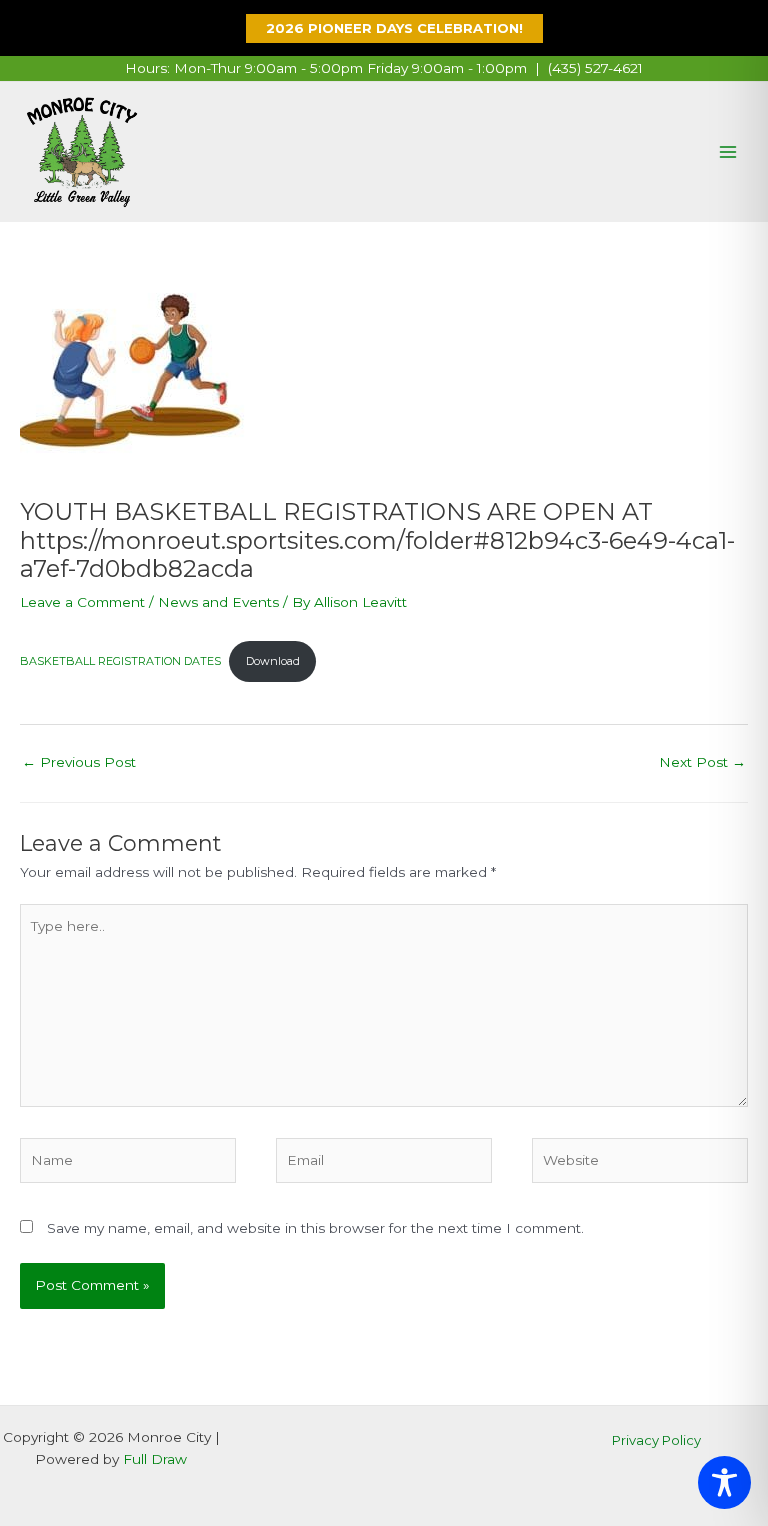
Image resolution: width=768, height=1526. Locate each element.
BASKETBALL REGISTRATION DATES (120, 661)
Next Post (702, 762)
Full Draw (155, 1459)
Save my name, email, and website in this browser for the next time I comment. (315, 1228)
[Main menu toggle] (728, 152)
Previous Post (79, 762)
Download (273, 661)
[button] (384, 28)
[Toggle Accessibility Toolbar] (724, 1482)
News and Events (218, 602)
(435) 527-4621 (595, 68)
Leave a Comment (82, 602)
